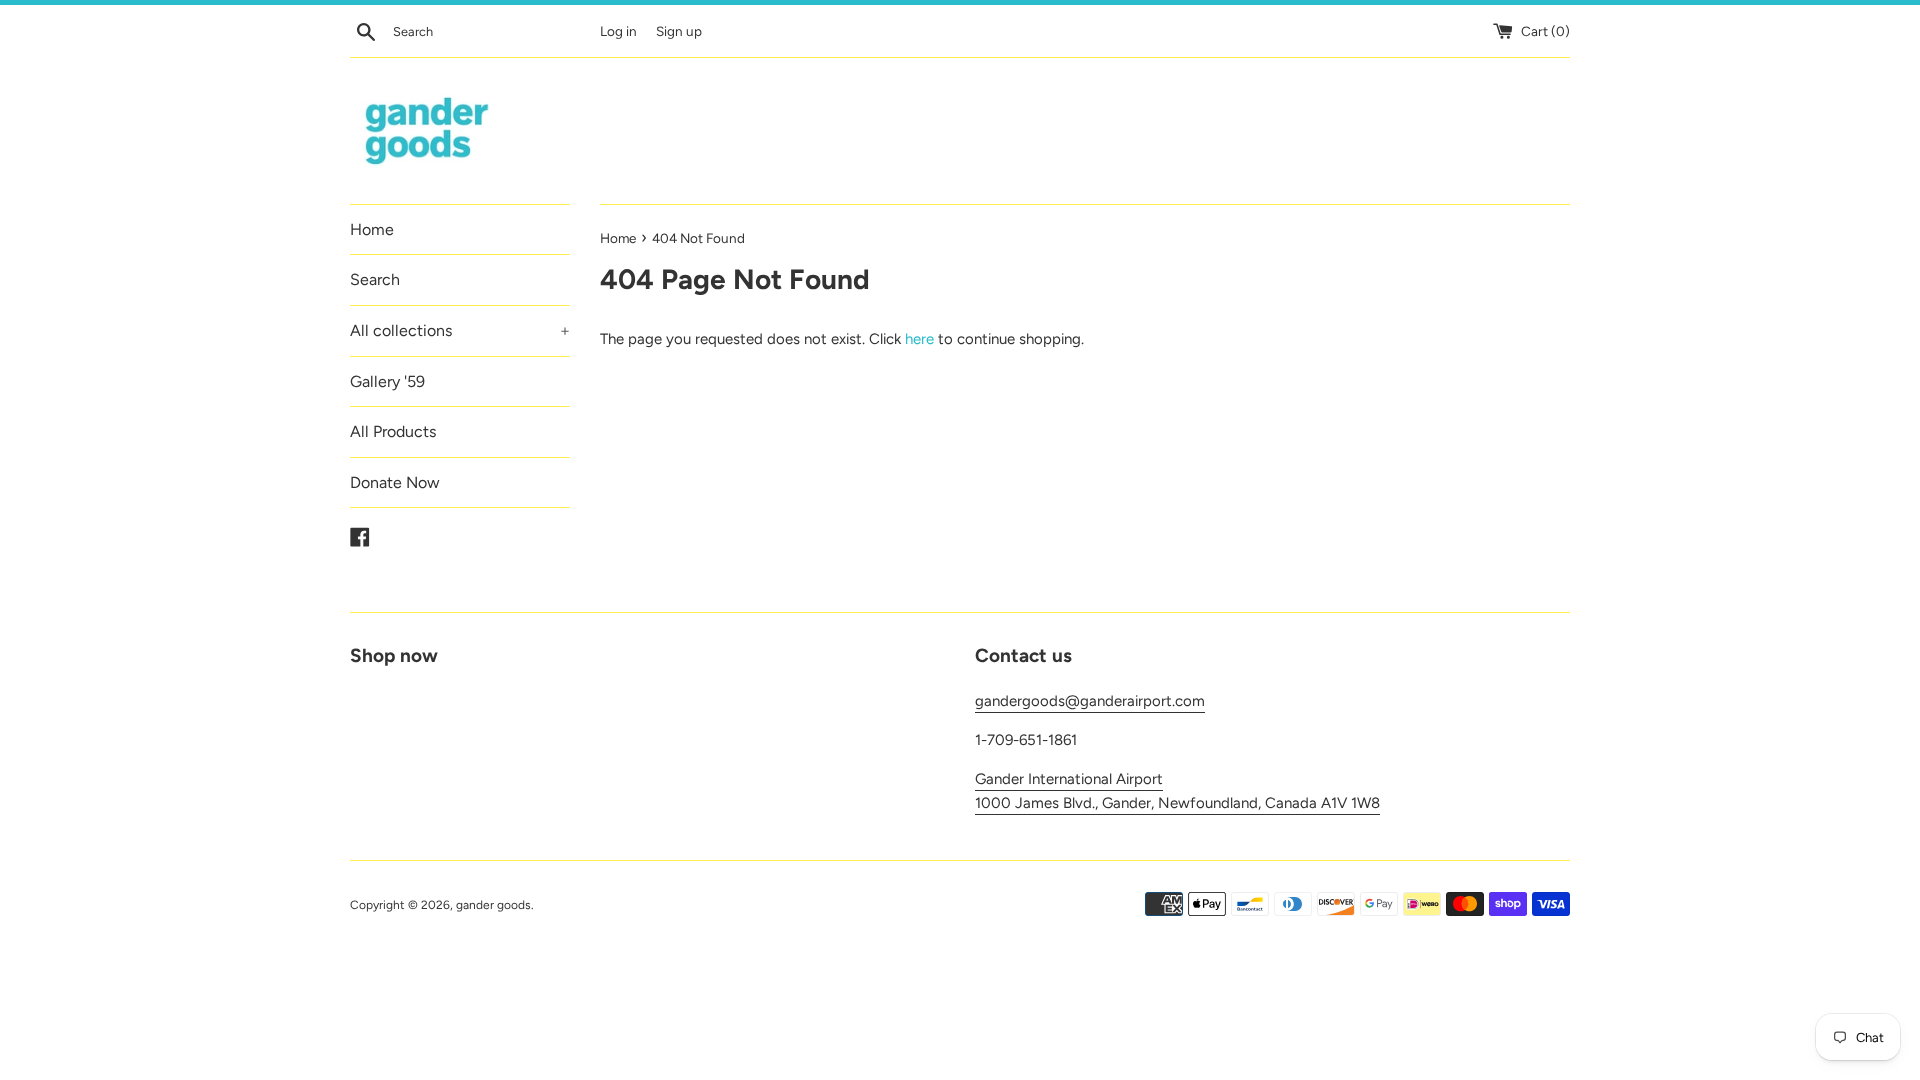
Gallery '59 (387, 381)
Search (375, 279)
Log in (618, 31)
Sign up (679, 31)
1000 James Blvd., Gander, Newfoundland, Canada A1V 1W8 (1177, 803)
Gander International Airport (1069, 779)
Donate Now (395, 482)
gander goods (493, 905)
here (919, 339)
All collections (460, 330)
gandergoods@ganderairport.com (1090, 701)
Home (372, 229)
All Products (393, 431)
